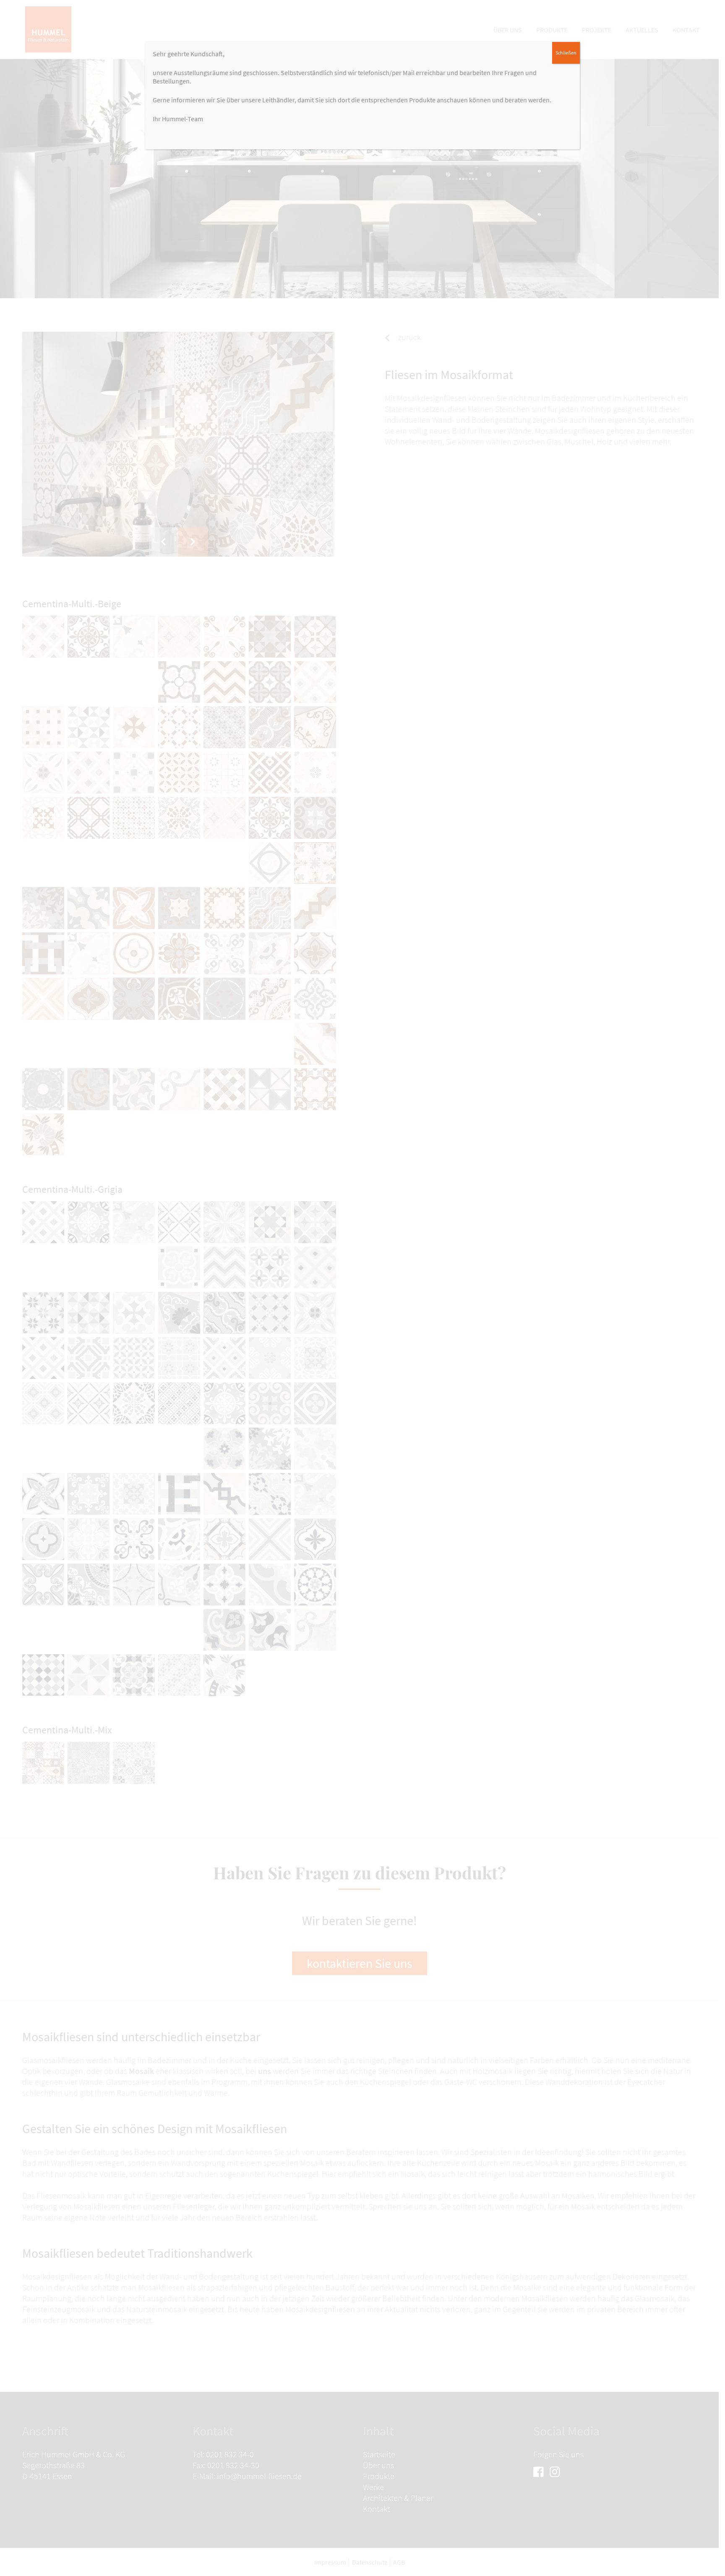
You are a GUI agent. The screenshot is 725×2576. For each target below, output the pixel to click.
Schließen (566, 53)
